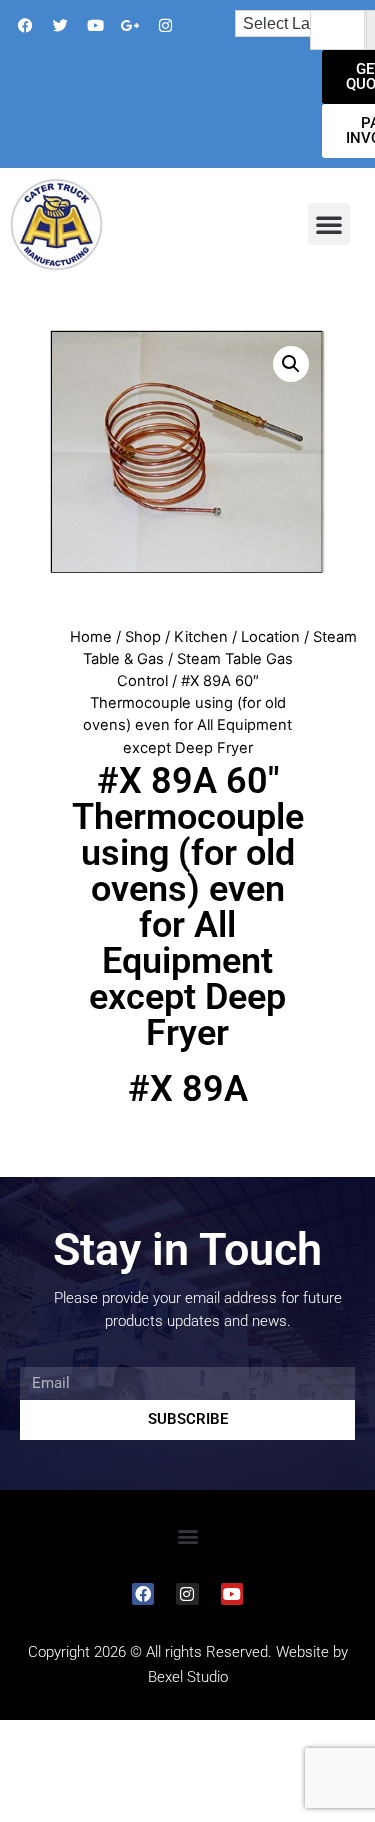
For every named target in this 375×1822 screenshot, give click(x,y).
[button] (329, 224)
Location (270, 637)
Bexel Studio (188, 1677)
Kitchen (201, 637)
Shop (143, 637)
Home (91, 637)
